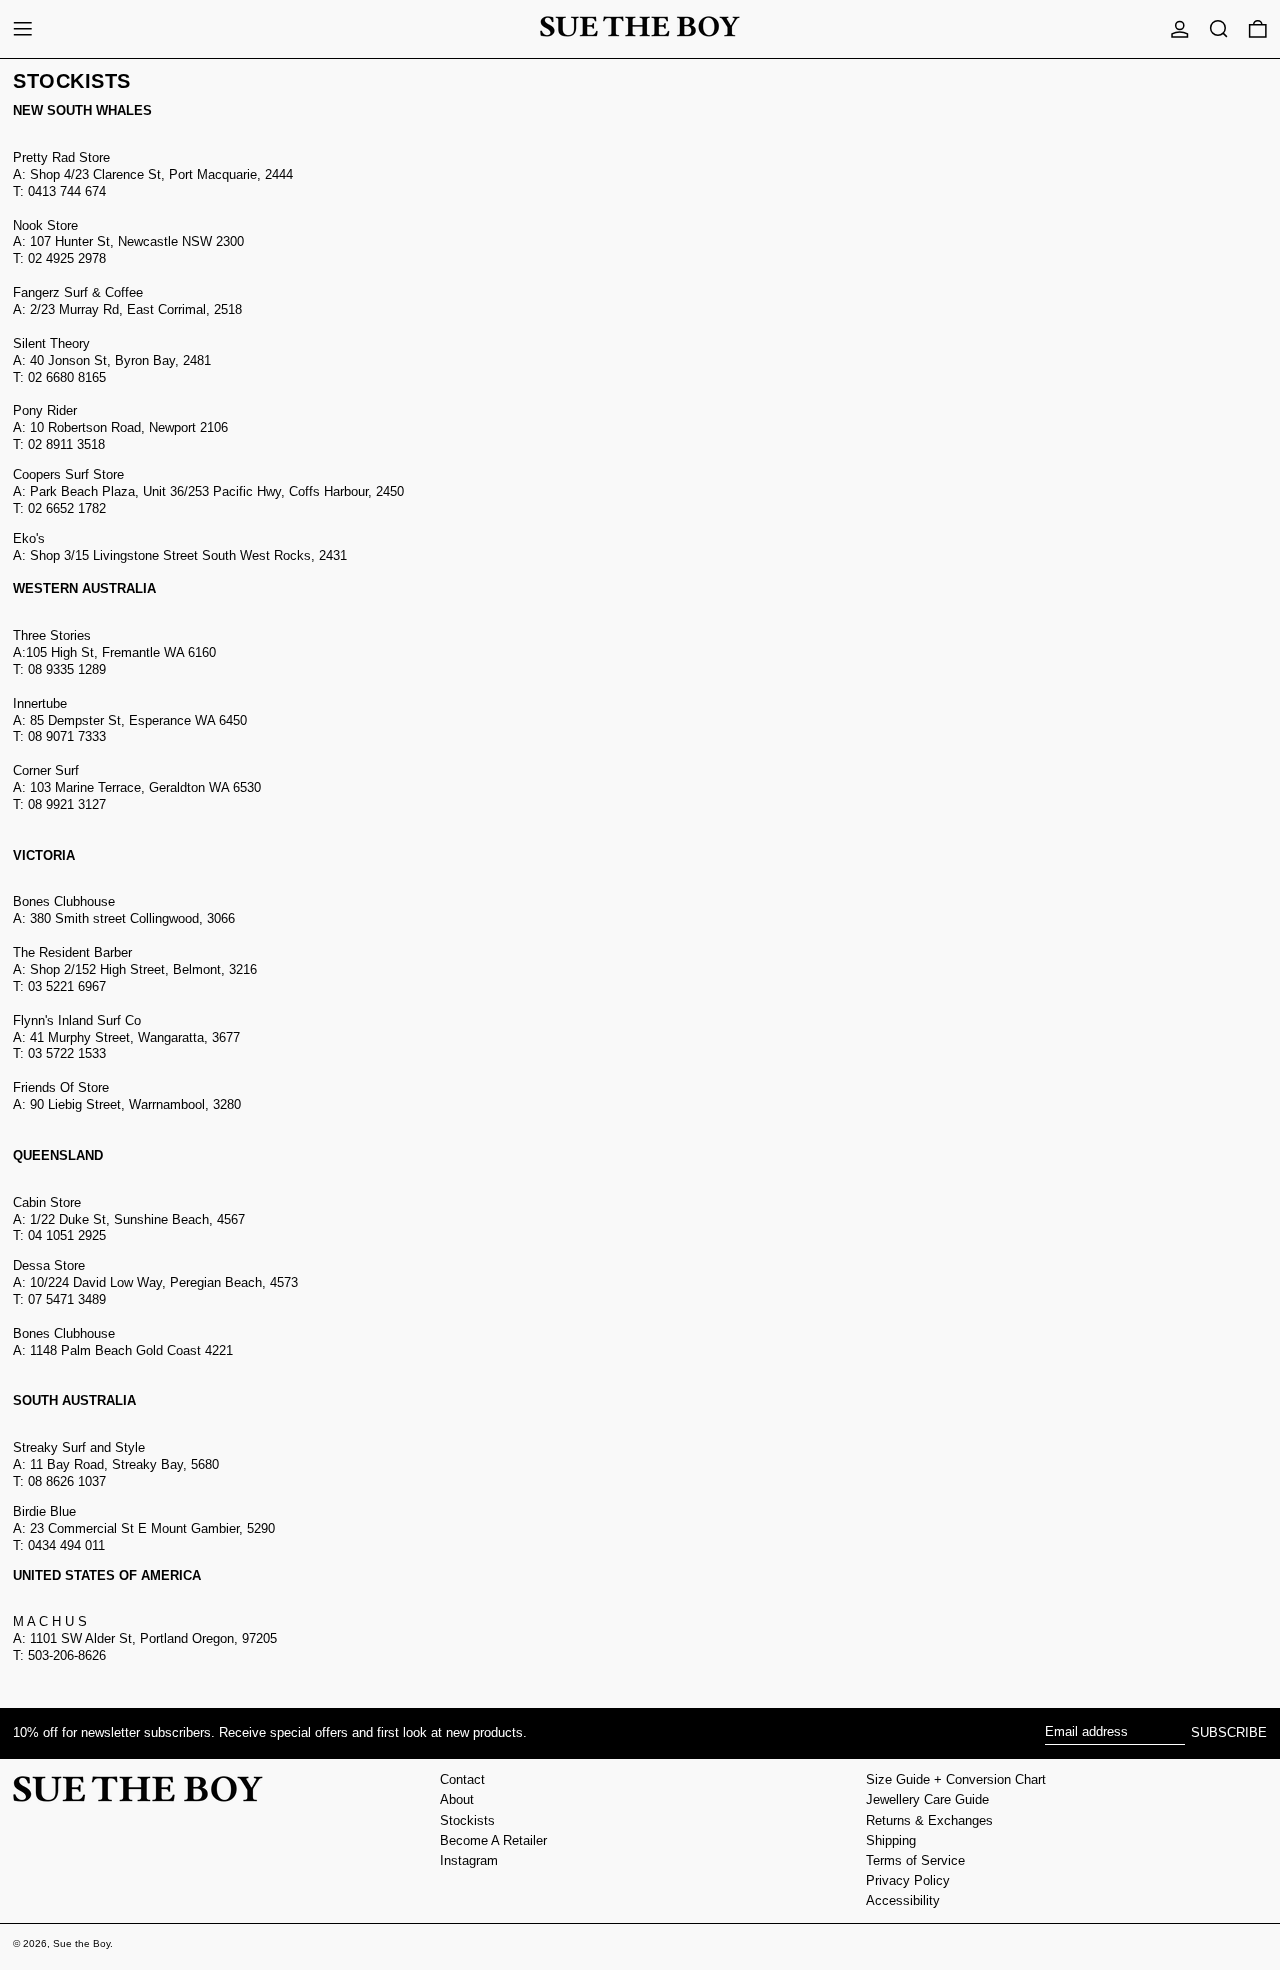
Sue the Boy (81, 1943)
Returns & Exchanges (929, 1820)
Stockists (467, 1820)
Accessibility (903, 1900)
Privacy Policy (908, 1880)
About (457, 1799)
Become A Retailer (493, 1840)
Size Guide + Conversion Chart (956, 1779)
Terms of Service (915, 1860)
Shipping (891, 1840)
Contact (462, 1779)
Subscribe (1229, 1732)
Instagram (469, 1860)
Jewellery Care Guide (927, 1799)
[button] (1219, 29)
